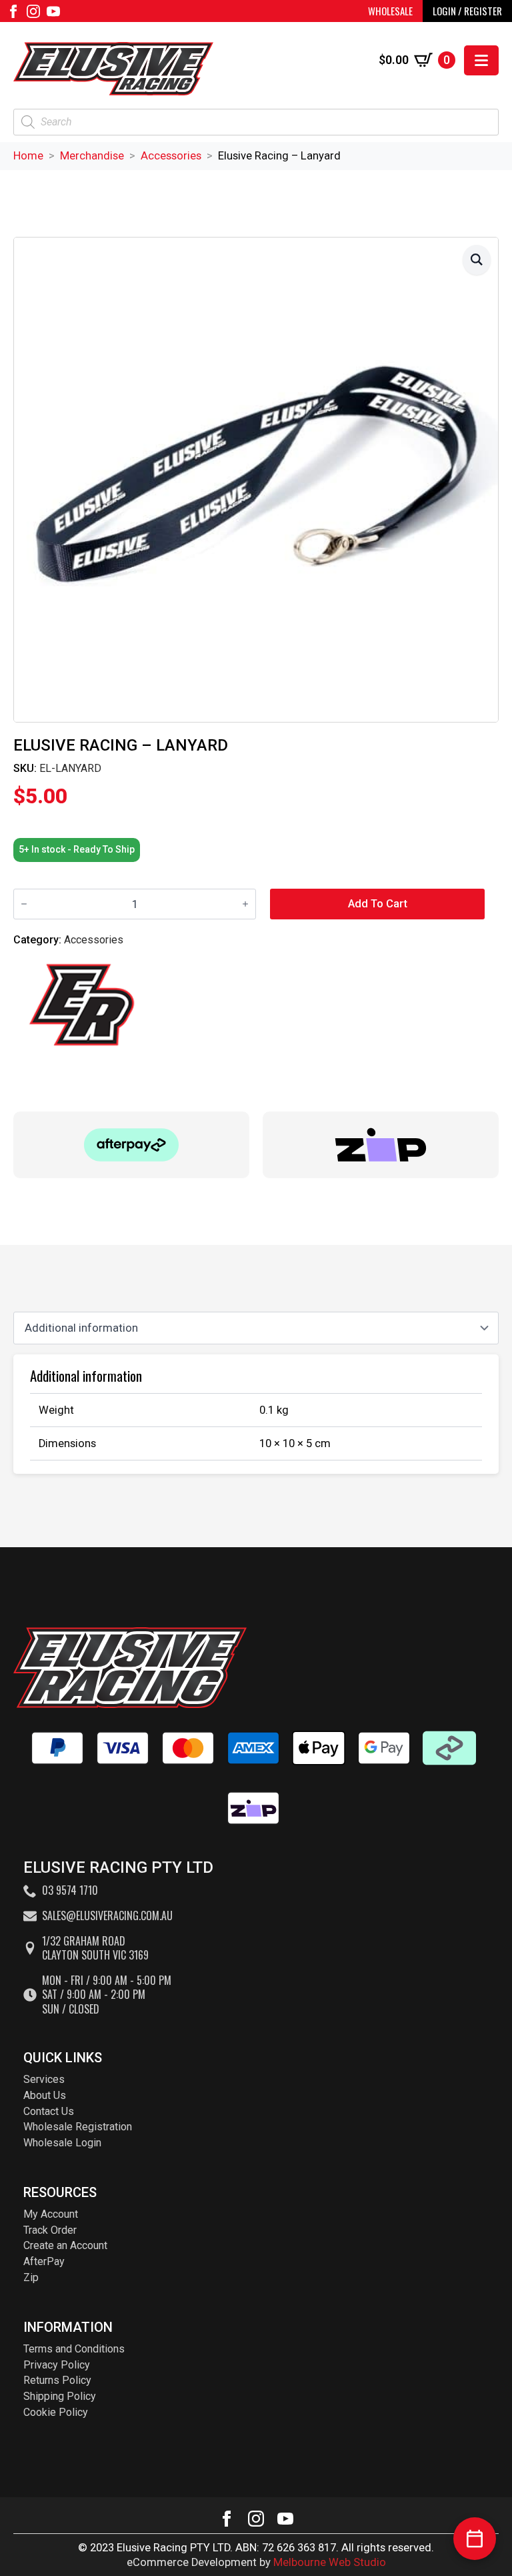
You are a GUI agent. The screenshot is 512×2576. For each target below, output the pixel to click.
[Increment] (245, 904)
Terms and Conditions (74, 2349)
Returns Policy (57, 2380)
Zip (31, 2277)
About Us (45, 2095)
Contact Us (49, 2111)
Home (28, 156)
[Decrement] (24, 904)
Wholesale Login (62, 2143)
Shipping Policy (60, 2396)
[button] (477, 260)
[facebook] (13, 11)
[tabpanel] (256, 1414)
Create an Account (65, 2245)
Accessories (171, 156)
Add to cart (378, 904)
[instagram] (33, 11)
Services (44, 2079)
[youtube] (53, 11)
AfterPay (44, 2261)
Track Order (50, 2230)
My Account (51, 2214)
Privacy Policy (57, 2365)
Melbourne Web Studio (330, 2562)
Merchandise (92, 156)
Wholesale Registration (78, 2127)
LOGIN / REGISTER (467, 11)
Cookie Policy (56, 2412)
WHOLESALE (390, 11)
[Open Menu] (481, 60)
